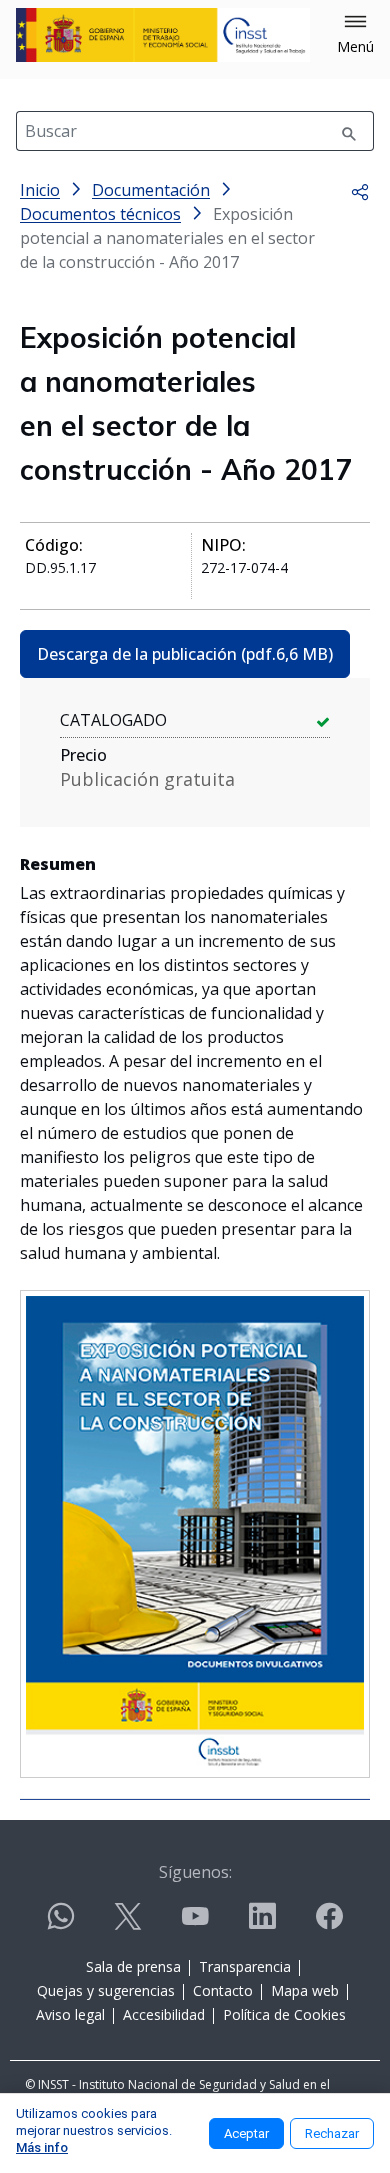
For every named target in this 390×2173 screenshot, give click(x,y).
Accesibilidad (164, 2014)
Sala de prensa (133, 1966)
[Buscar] (349, 131)
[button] (355, 35)
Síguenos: (195, 1872)
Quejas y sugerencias (106, 1990)
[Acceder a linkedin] (262, 1924)
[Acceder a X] (128, 1924)
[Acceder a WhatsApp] (61, 1924)
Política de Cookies (284, 2014)
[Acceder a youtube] (195, 1924)
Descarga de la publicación (185, 654)
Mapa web (305, 1990)
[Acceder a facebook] (329, 1924)
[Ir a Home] (163, 35)
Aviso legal (70, 2014)
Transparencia (245, 1966)
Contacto (223, 1990)
